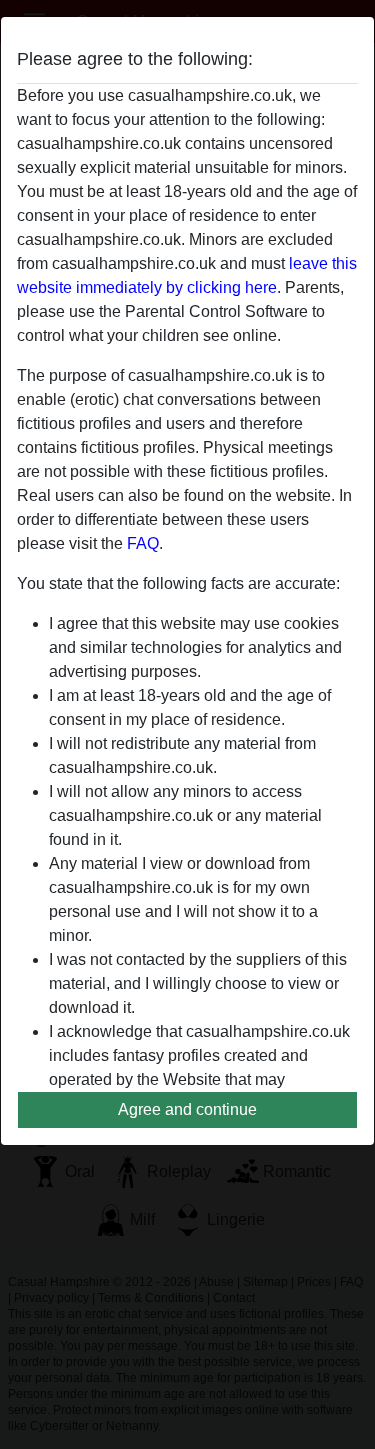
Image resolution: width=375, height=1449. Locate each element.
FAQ (143, 543)
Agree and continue (187, 1109)
